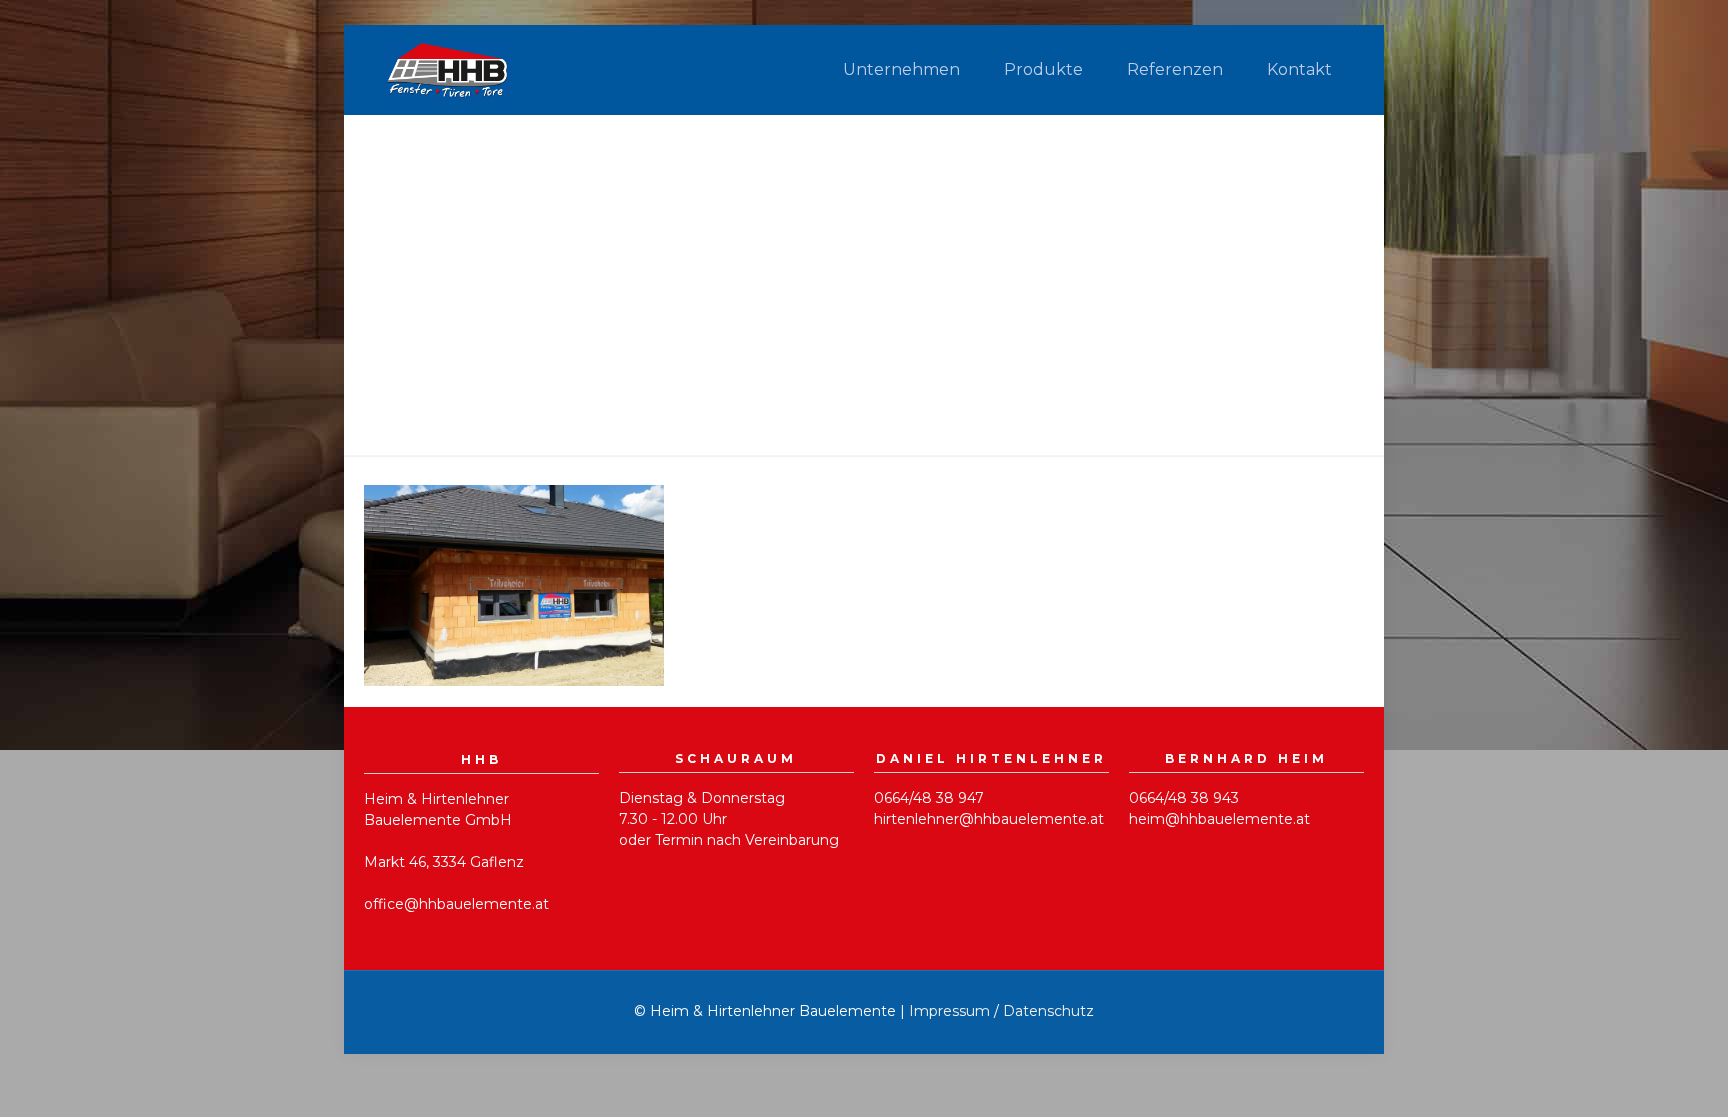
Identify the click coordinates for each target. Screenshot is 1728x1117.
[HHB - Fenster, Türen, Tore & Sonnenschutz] (448, 70)
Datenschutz (1048, 1011)
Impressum (949, 1011)
